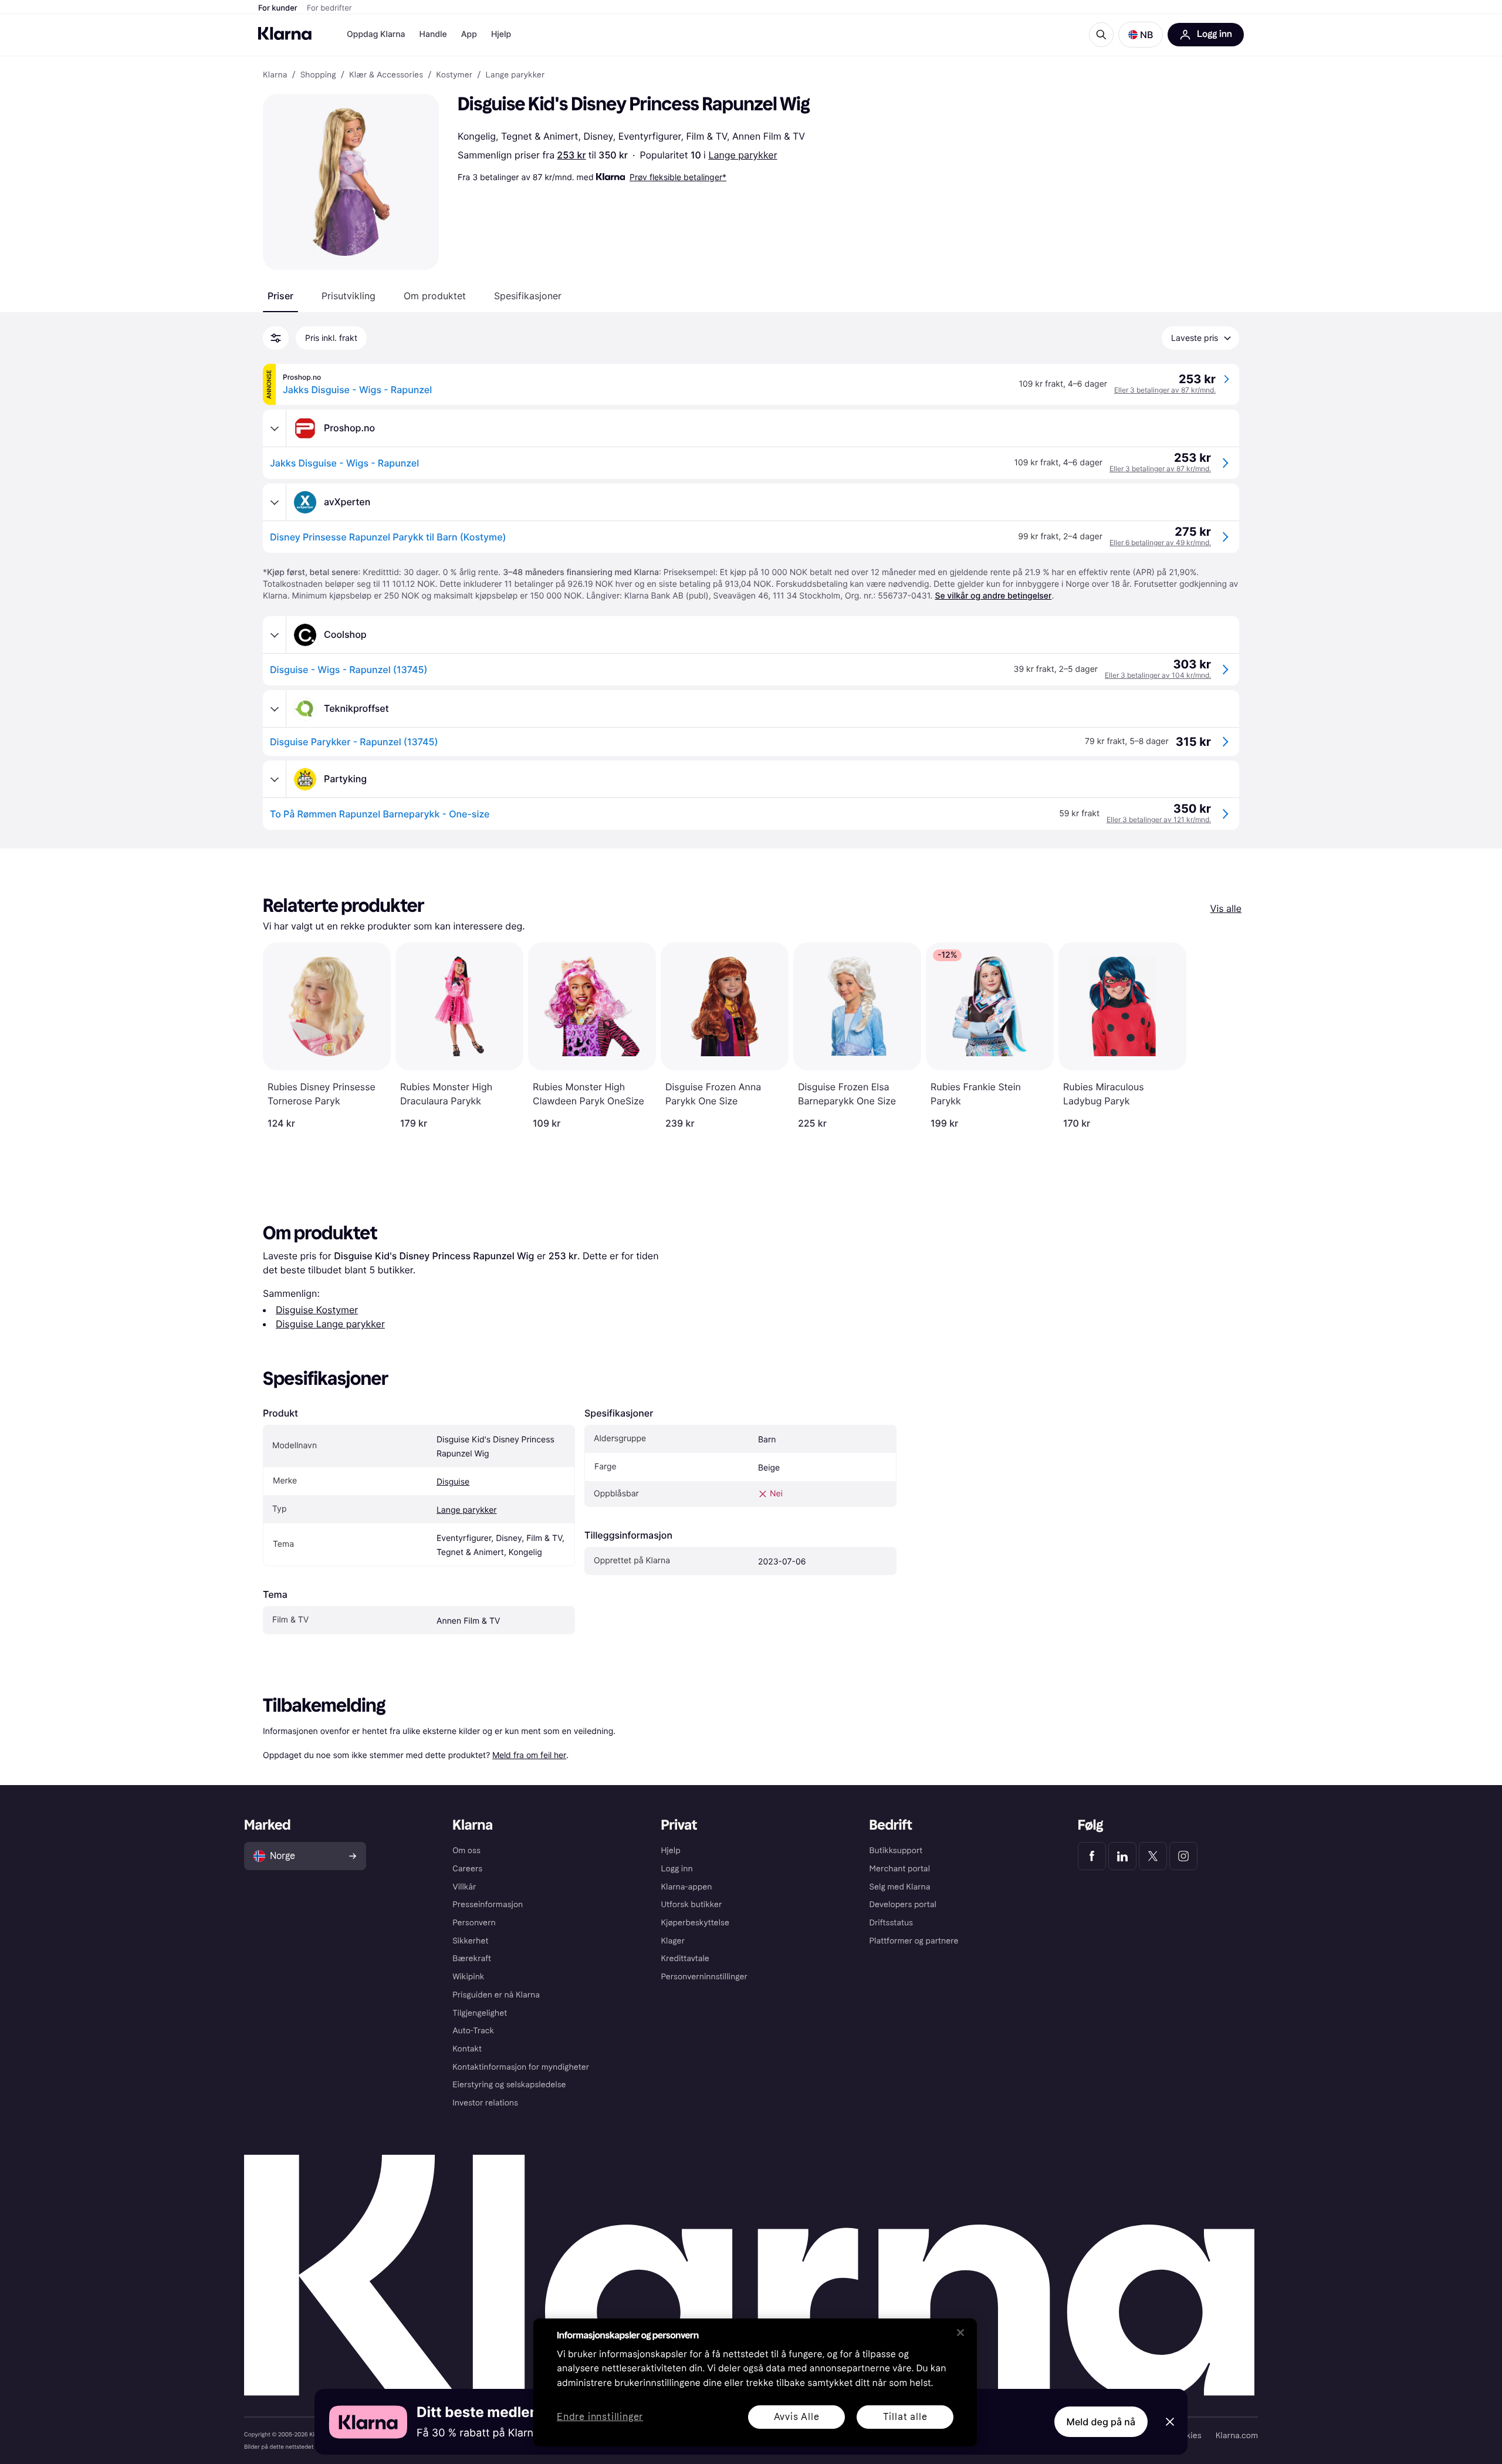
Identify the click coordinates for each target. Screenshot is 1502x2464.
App (469, 34)
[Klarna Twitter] (1153, 1856)
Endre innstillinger (600, 2417)
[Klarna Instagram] (1183, 1856)
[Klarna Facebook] (1092, 1856)
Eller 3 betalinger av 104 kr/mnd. (1158, 675)
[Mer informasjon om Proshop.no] (275, 428)
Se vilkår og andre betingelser (993, 596)
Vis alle (1226, 908)
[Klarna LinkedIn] (1122, 1856)
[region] (755, 2382)
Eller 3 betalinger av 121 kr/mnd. (1159, 819)
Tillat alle (905, 2417)
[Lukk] (960, 2333)
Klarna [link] (275, 75)
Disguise (453, 1482)
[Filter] (276, 338)
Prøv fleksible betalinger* (678, 177)
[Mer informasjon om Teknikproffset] (275, 709)
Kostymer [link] (454, 75)
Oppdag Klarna (376, 34)
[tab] (280, 296)
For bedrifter (329, 8)
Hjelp (501, 34)
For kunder (278, 8)
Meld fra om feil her (529, 1755)
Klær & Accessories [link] (386, 75)
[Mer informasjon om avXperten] (275, 502)
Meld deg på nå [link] (1101, 2422)
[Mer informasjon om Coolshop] (275, 635)
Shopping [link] (318, 75)
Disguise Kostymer (317, 1310)
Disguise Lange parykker (330, 1324)
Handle (433, 34)
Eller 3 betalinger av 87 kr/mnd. (1165, 390)
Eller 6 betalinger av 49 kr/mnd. (1160, 543)
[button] (1141, 35)
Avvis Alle (797, 2417)
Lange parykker (742, 155)
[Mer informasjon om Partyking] (275, 779)
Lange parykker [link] (515, 75)
